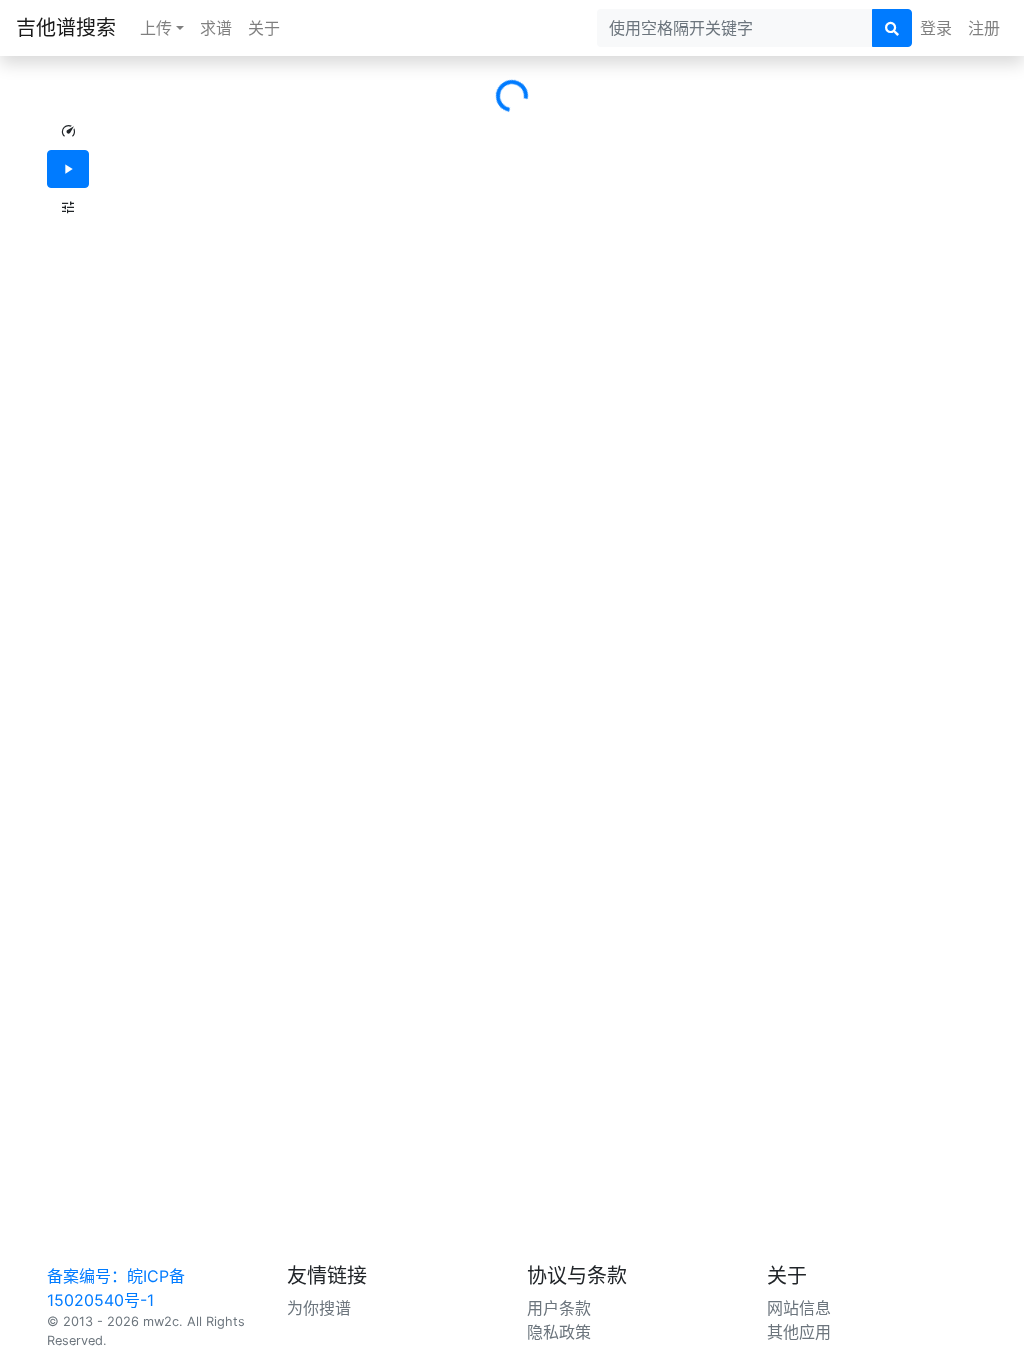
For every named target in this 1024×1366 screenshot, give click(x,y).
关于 (264, 28)
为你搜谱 (319, 1308)
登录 (936, 28)
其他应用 (799, 1332)
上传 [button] (156, 28)
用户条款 (559, 1308)
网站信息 (799, 1308)
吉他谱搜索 (66, 28)
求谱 (216, 28)
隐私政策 (559, 1332)
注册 (984, 28)
